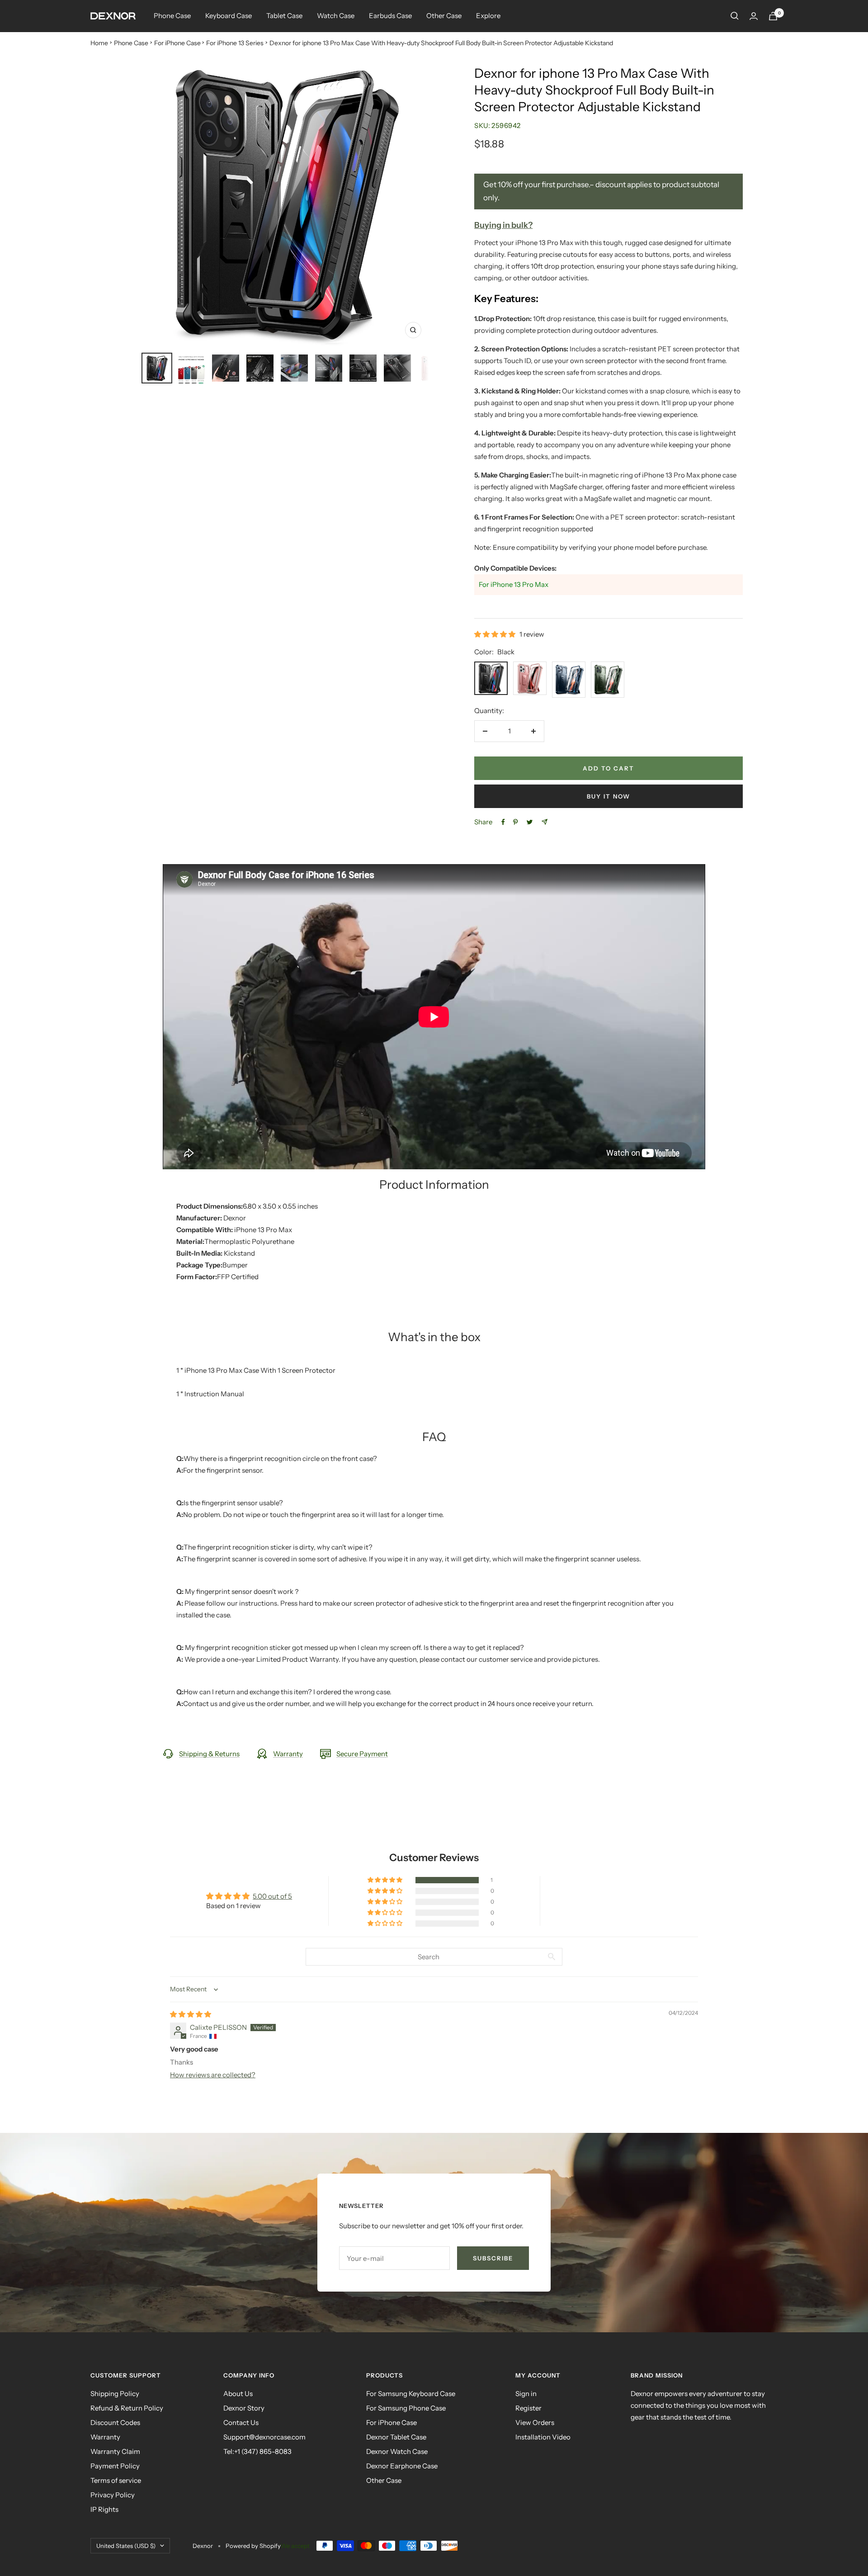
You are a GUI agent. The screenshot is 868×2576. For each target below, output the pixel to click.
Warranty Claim (115, 2451)
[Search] (735, 16)
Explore (488, 16)
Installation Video (543, 2437)
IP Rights (104, 2509)
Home (99, 43)
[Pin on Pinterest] (515, 822)
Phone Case (172, 16)
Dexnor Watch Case (397, 2451)
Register (528, 2408)
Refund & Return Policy (127, 2408)
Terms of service (116, 2480)
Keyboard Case (229, 16)
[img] (191, 2014)
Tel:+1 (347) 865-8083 (257, 2451)
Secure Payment (362, 1754)
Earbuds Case (390, 16)
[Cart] (773, 16)
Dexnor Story (244, 2408)
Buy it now (609, 796)
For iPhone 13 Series (235, 43)
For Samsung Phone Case (406, 2408)
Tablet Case (284, 16)
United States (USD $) (126, 2546)
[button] (495, 634)
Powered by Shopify (253, 2546)
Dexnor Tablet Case (396, 2437)
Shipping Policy (115, 2394)
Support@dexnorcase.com (264, 2437)
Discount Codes (115, 2422)
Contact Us (241, 2422)
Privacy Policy (113, 2495)
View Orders (535, 2422)
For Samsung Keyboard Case (411, 2394)
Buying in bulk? (503, 225)
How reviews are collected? (213, 2075)
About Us (238, 2394)
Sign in (526, 2394)
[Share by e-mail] (545, 822)
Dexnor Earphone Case (402, 2466)
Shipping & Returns (209, 1754)
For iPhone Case (177, 43)
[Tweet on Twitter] (530, 822)
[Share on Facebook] (503, 822)
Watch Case (336, 16)
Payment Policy (115, 2466)
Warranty (288, 1754)
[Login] (754, 16)
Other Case (444, 16)
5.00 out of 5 (272, 1896)
